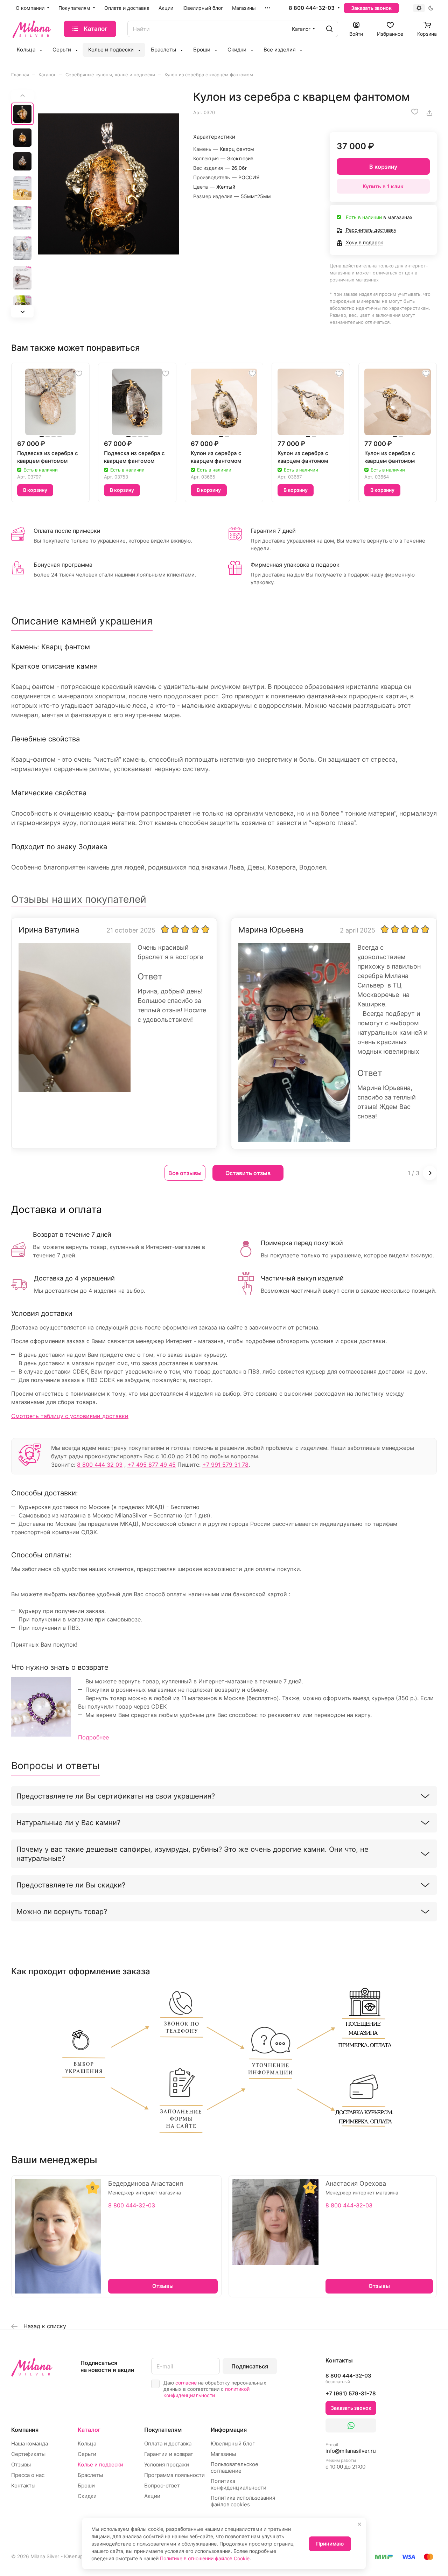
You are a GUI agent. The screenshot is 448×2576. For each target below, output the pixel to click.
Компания (25, 2430)
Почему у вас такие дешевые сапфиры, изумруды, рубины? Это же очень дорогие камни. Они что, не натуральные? (192, 1854)
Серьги (87, 2454)
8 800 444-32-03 (312, 8)
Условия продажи (167, 2465)
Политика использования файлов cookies (243, 2501)
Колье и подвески (100, 2465)
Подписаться (250, 2366)
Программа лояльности (174, 2475)
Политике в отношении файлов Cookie (205, 2558)
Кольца (87, 2444)
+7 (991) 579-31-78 (351, 2393)
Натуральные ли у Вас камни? (68, 1823)
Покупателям (163, 2430)
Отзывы (21, 2465)
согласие (186, 2383)
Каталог (89, 2430)
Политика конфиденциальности (239, 2484)
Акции (152, 2496)
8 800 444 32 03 (100, 1465)
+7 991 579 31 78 (225, 1465)
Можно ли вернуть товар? (62, 1912)
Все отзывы (185, 1173)
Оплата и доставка (168, 2444)
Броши (86, 2486)
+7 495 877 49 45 (152, 1465)
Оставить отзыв (248, 1173)
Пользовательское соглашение (234, 2467)
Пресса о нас (28, 2475)
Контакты (23, 2486)
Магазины (223, 2454)
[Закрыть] (359, 2524)
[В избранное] (415, 112)
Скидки (87, 2496)
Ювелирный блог (233, 2444)
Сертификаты (28, 2454)
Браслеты (90, 2475)
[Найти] (329, 29)
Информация (229, 2430)
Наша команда (30, 2444)
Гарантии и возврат (169, 2454)
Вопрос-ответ (162, 2486)
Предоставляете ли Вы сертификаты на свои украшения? (116, 1796)
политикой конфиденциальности (206, 2392)
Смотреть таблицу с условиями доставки (70, 1416)
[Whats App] (351, 2425)
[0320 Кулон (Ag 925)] (108, 184)
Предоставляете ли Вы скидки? (71, 1885)
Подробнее (93, 1737)
